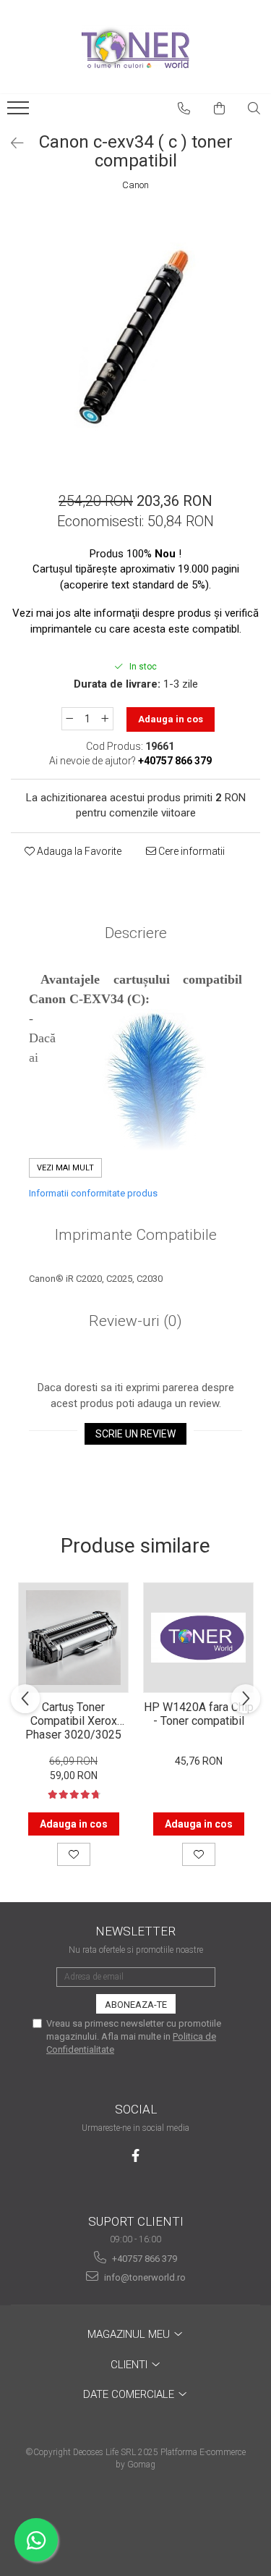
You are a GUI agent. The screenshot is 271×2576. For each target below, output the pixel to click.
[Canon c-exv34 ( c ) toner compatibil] (135, 335)
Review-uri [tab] (135, 1321)
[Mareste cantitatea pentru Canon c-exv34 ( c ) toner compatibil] (106, 719)
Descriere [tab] (136, 933)
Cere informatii (190, 851)
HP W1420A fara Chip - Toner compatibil (199, 1714)
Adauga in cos (171, 719)
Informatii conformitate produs (93, 1193)
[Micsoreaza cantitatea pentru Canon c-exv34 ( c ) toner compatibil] (69, 719)
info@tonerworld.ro (144, 2277)
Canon (135, 185)
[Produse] (20, 112)
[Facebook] (135, 2156)
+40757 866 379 (143, 2259)
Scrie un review (135, 1434)
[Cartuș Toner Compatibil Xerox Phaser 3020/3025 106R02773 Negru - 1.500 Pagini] (73, 1638)
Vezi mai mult (65, 1168)
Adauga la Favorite (78, 851)
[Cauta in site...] (254, 109)
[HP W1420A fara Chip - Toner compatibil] (198, 1638)
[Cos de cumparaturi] (220, 109)
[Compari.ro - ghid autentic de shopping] (135, 2520)
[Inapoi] (11, 143)
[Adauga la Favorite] (74, 1854)
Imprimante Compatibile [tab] (136, 1235)
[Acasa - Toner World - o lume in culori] (136, 47)
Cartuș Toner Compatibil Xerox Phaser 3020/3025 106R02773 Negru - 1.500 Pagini (74, 1720)
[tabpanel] (135, 335)
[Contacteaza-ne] (184, 109)
